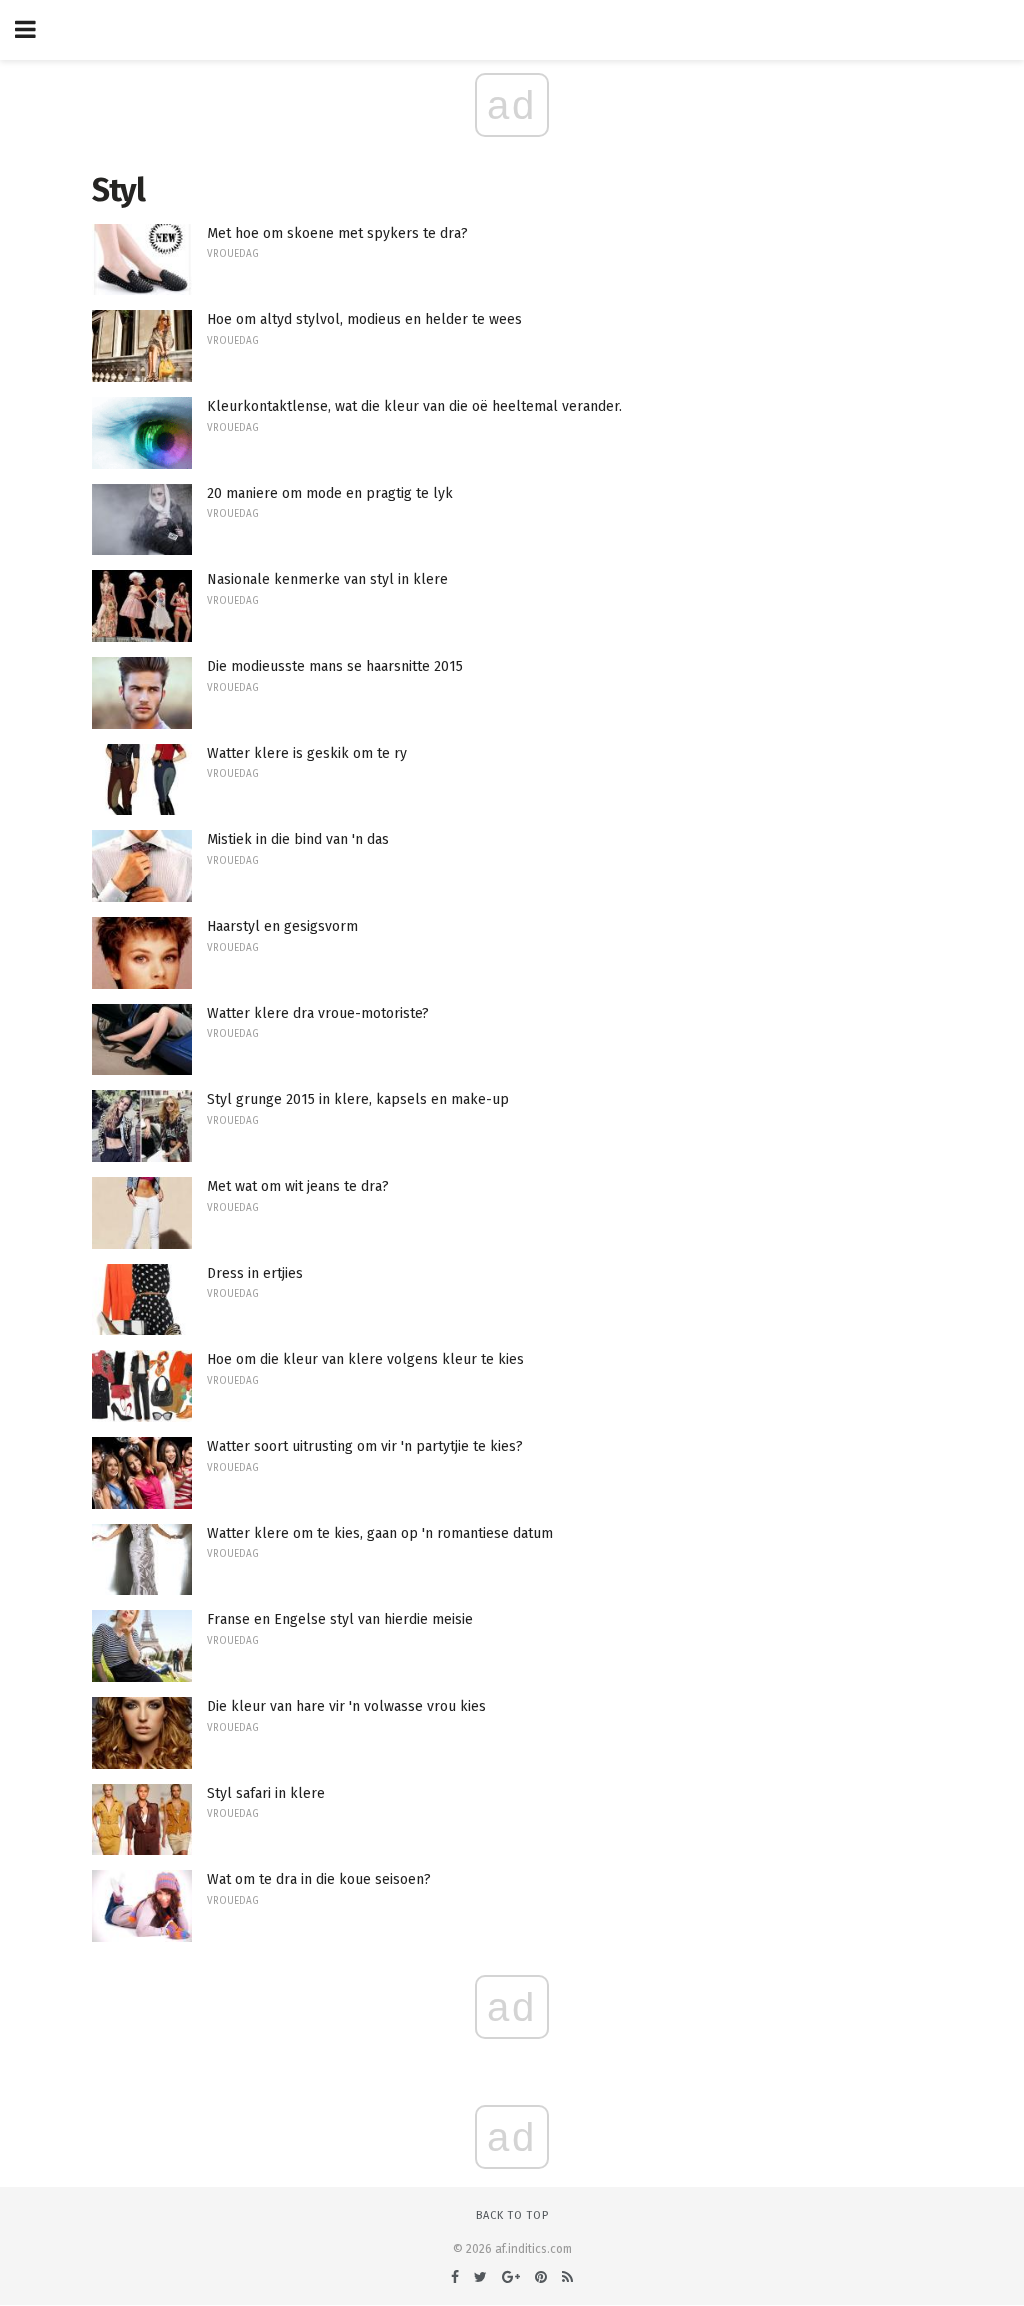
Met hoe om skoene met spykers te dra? (337, 233)
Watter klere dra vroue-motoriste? (318, 1013)
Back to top (512, 2215)
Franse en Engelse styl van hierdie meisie (340, 1619)
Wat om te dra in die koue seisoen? (319, 1879)
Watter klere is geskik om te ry (307, 753)
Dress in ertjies (255, 1273)
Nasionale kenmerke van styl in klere (327, 579)
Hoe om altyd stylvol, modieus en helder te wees (364, 319)
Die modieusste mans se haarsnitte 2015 (335, 666)
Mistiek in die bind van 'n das (298, 839)
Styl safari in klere (266, 1793)
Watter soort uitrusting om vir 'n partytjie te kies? (365, 1446)
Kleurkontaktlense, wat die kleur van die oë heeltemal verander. (414, 406)
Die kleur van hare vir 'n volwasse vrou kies (346, 1706)
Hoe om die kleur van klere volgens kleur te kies (365, 1359)
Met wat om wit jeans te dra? (298, 1186)
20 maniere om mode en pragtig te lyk (330, 493)
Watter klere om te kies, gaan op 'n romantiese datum (380, 1533)
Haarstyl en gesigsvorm (282, 926)
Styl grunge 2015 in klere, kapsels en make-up (358, 1099)
